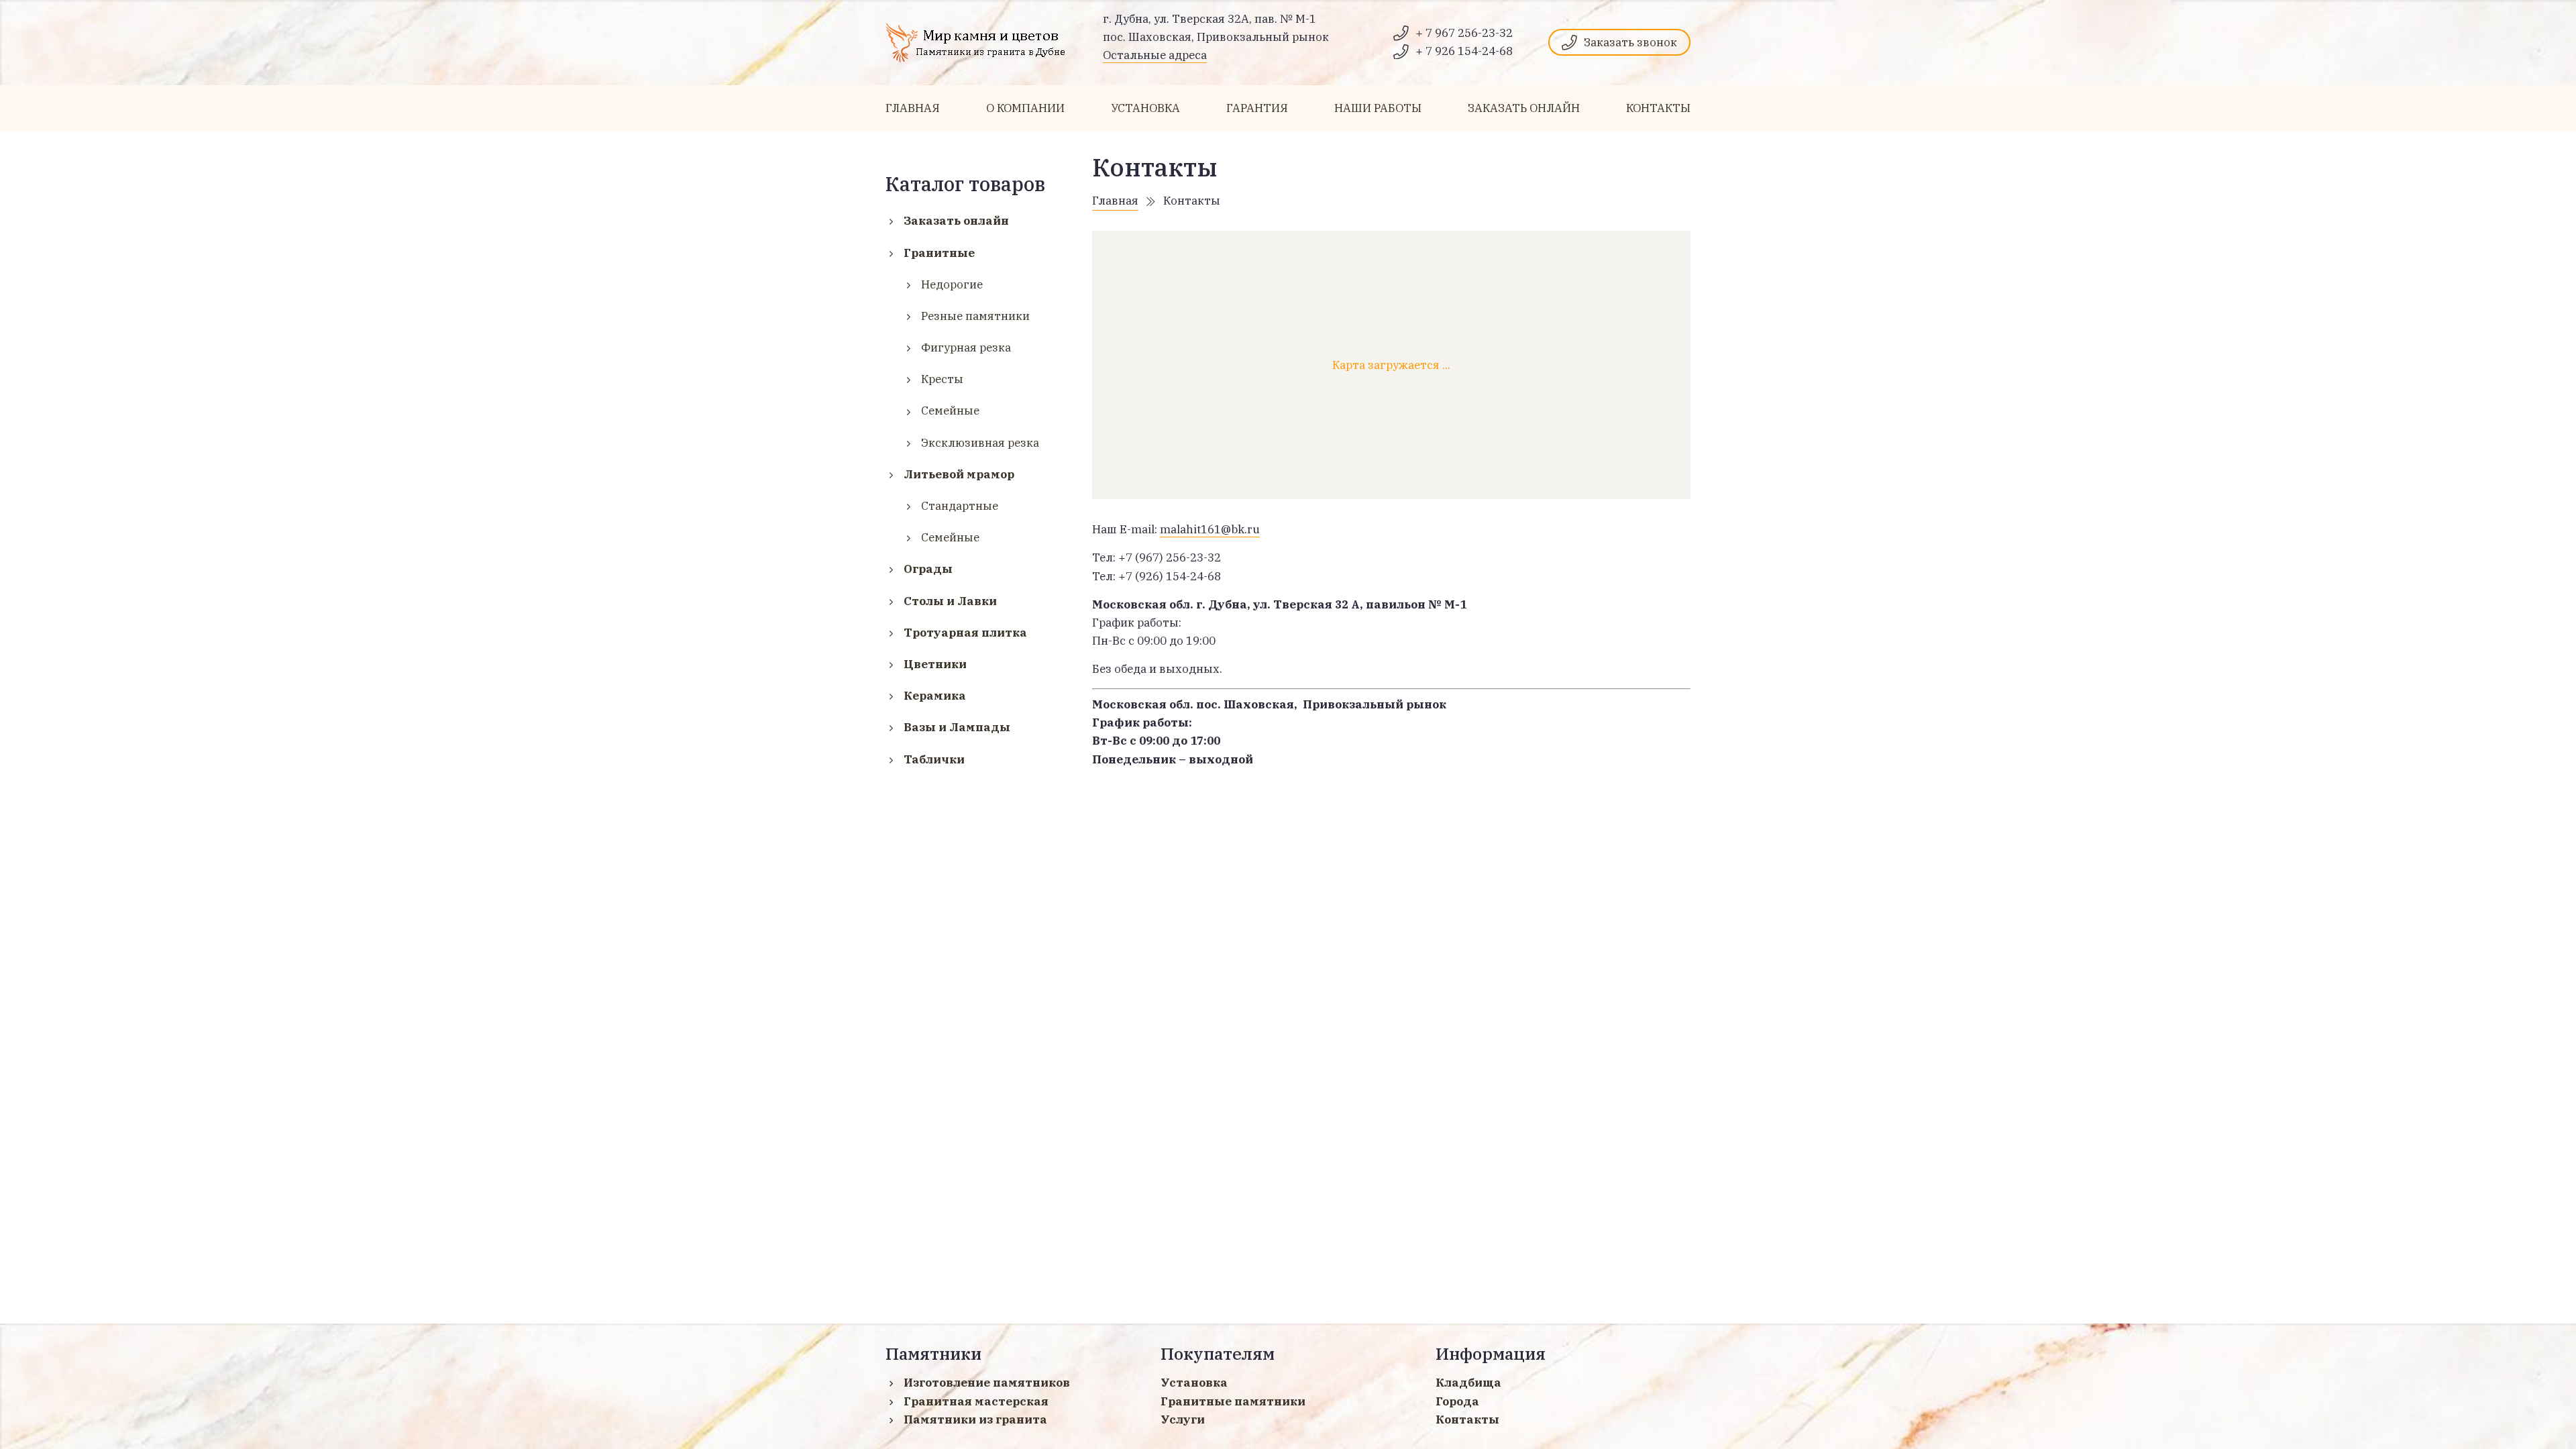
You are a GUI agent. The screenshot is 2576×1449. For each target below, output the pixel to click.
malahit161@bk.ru (1210, 529)
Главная (1115, 201)
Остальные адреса (1155, 55)
